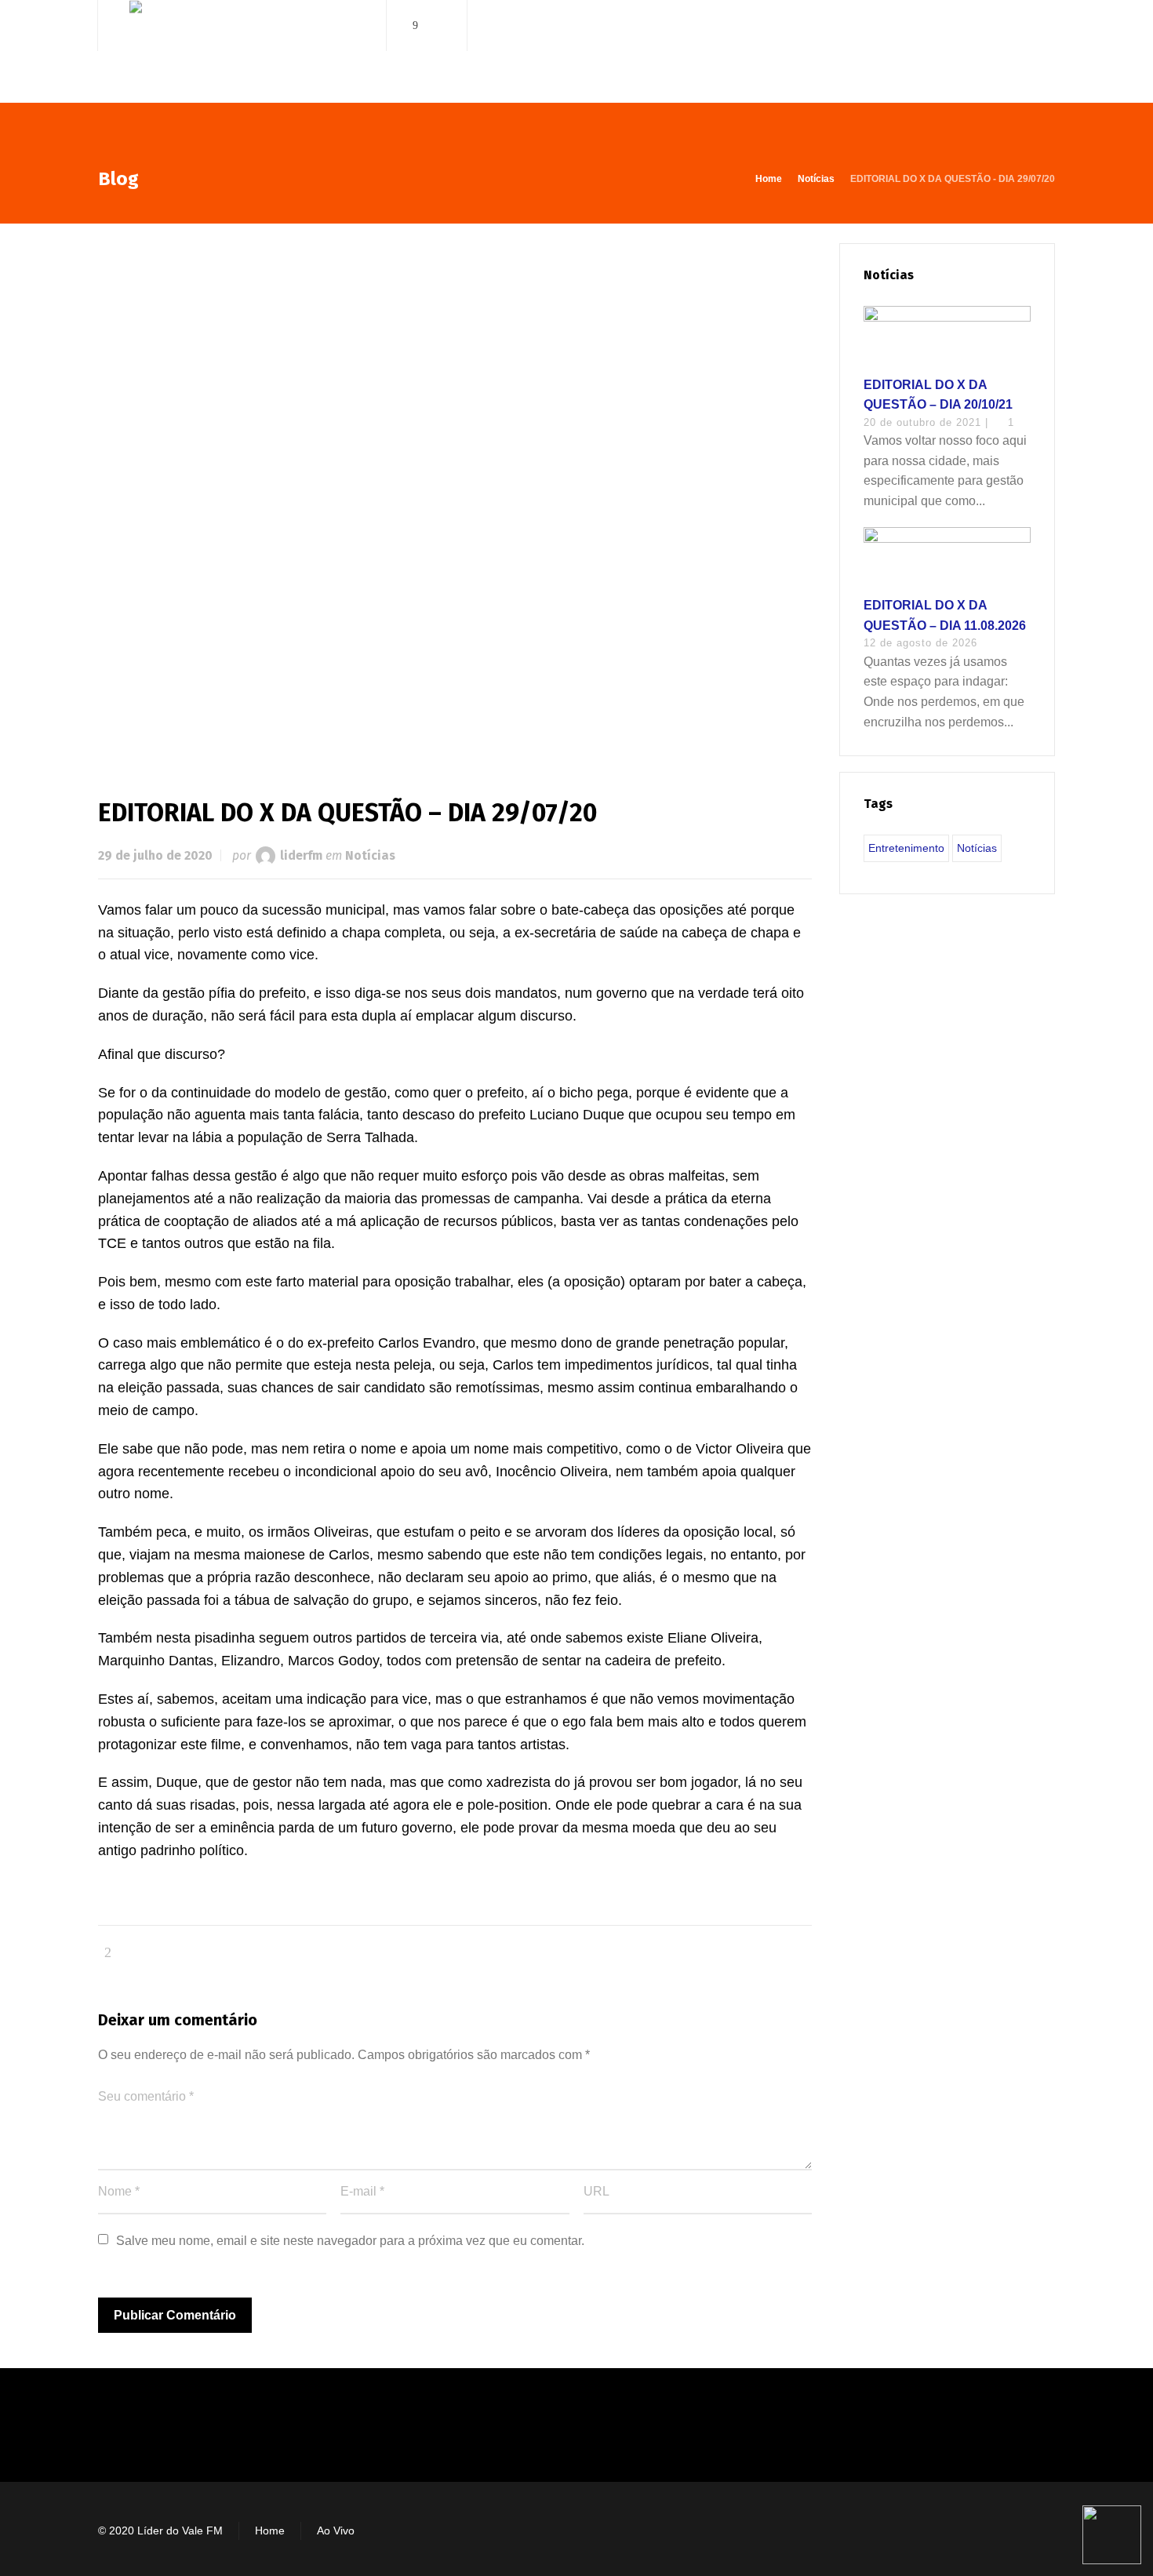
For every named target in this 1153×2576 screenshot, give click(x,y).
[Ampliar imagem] (455, 495)
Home (270, 2531)
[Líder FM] (242, 54)
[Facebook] (416, 25)
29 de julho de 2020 (155, 855)
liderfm (301, 855)
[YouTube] (438, 25)
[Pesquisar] (1045, 25)
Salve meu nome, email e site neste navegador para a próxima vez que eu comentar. (350, 2241)
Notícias (370, 855)
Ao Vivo (336, 2531)
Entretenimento (906, 848)
